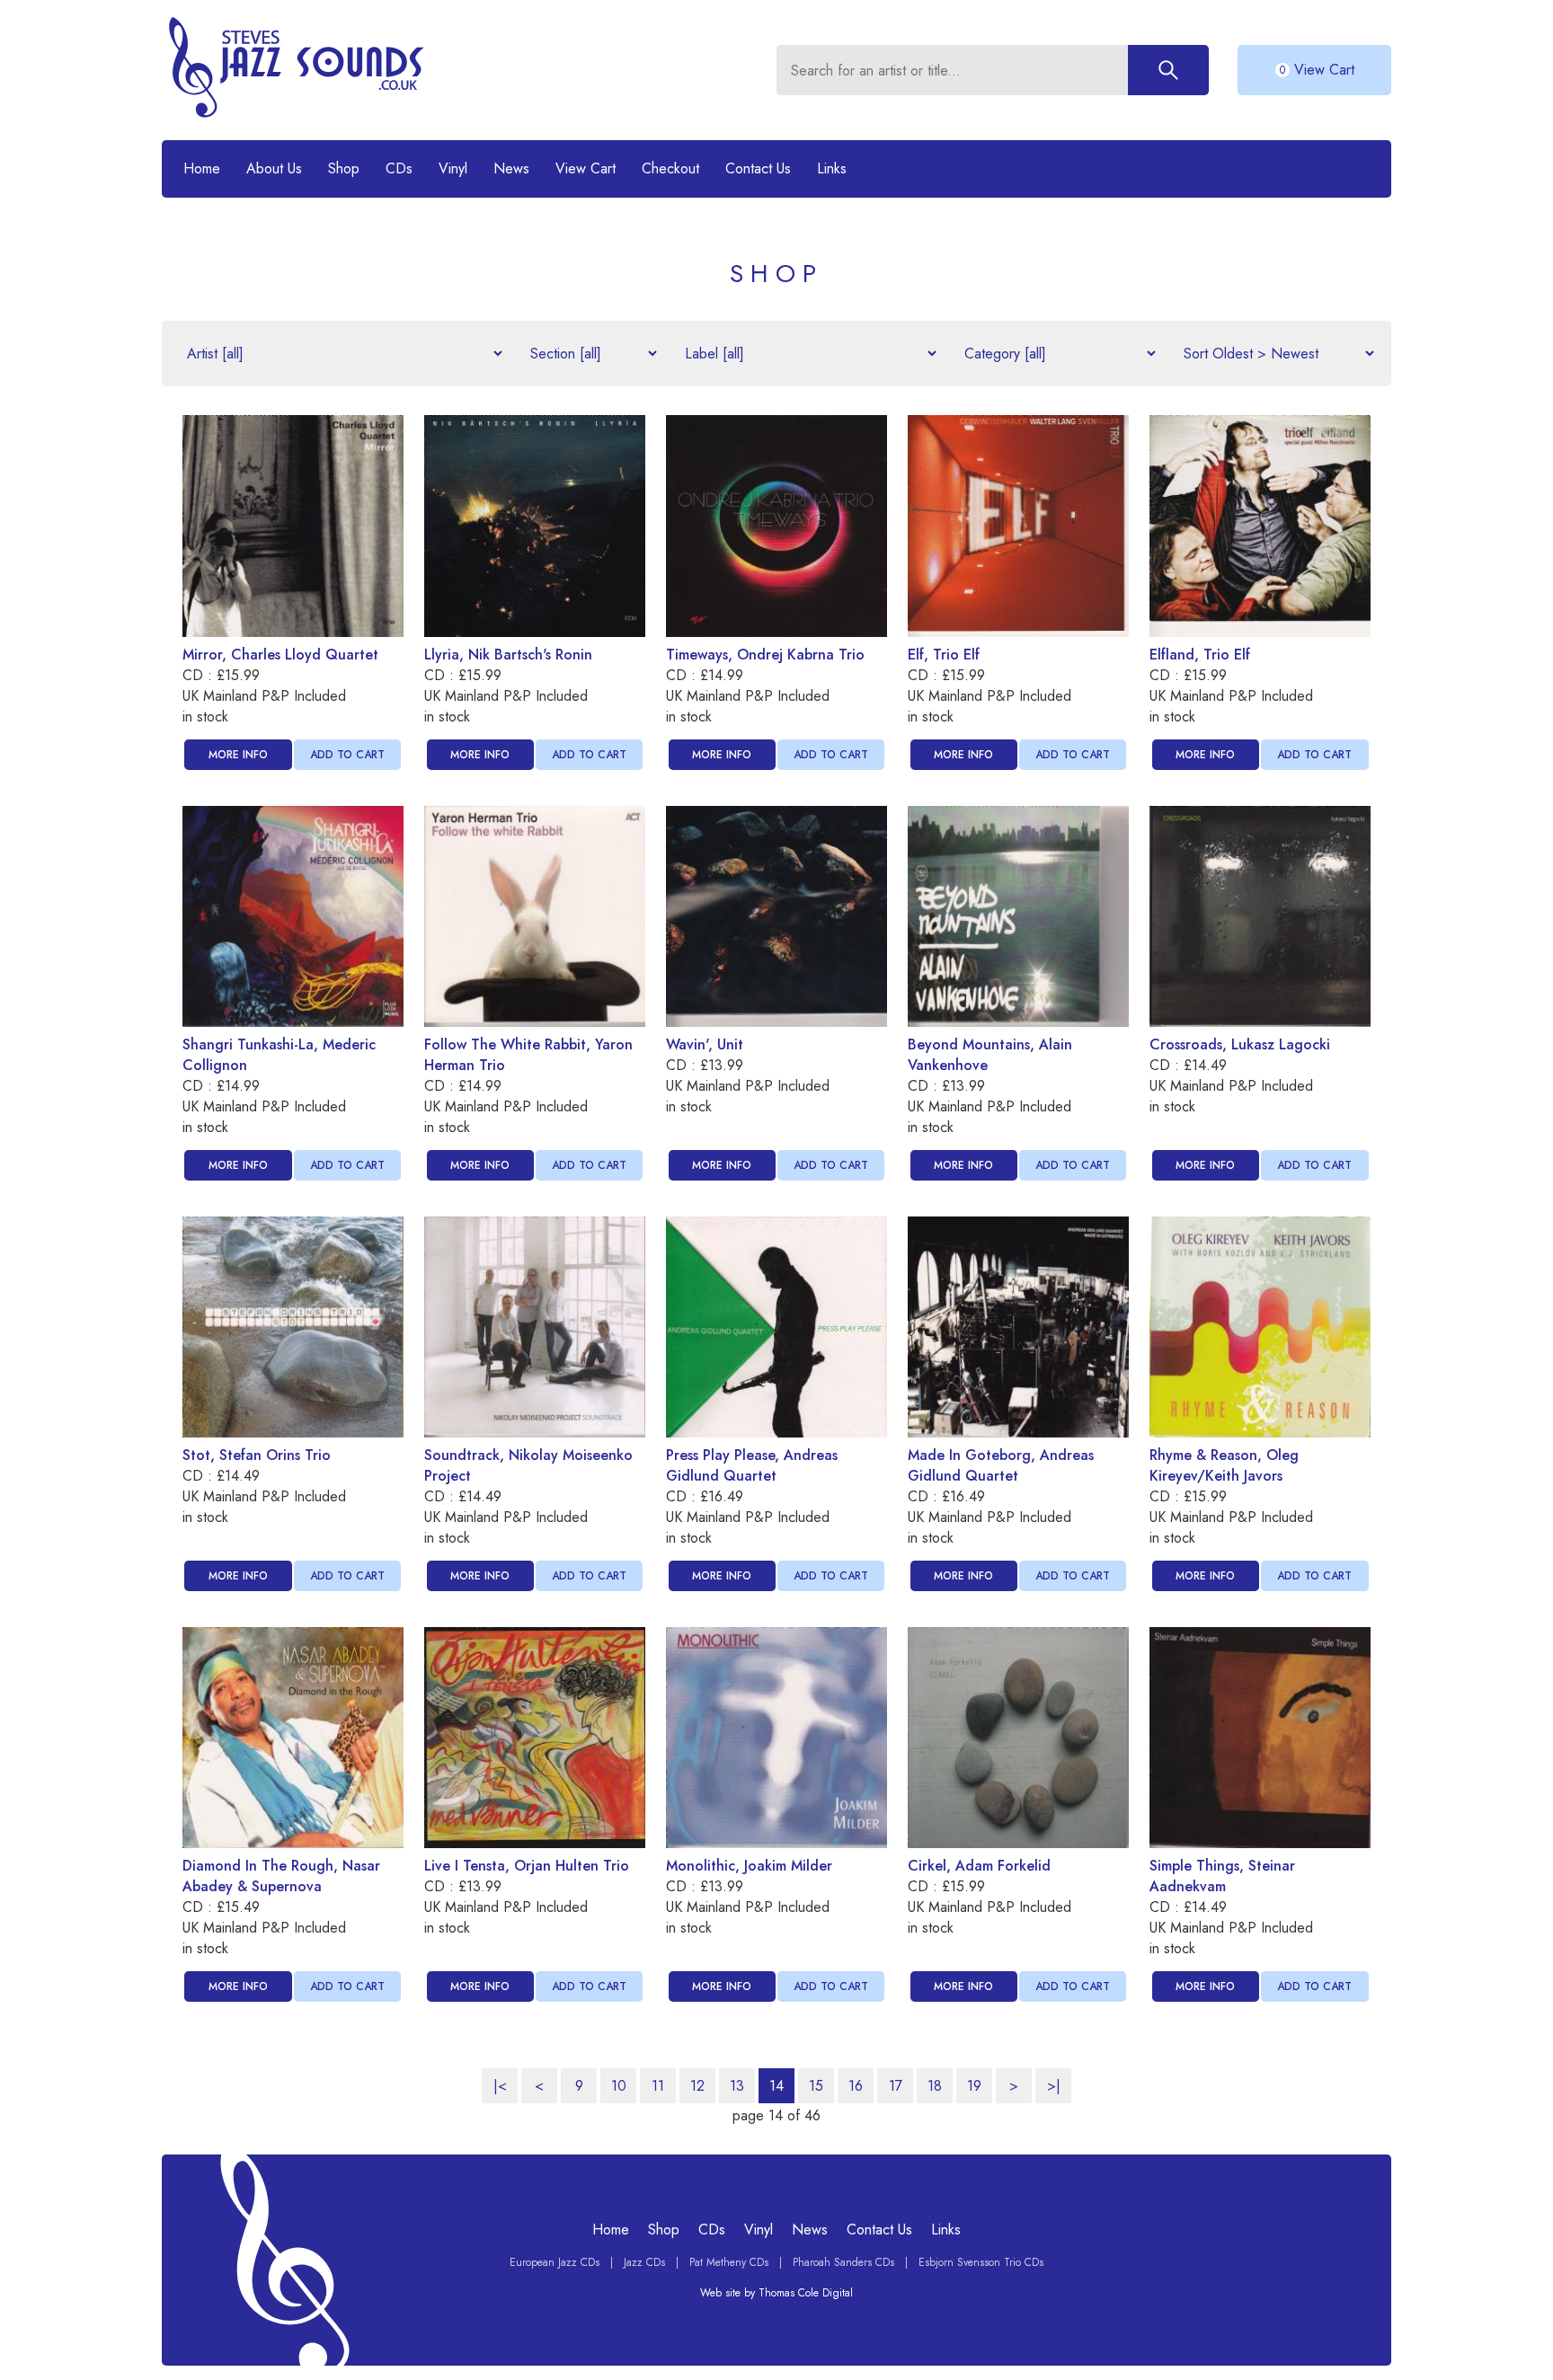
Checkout (670, 168)
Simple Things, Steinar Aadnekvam (1222, 1876)
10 (619, 2086)
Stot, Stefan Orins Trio (257, 1455)
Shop (344, 168)
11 (658, 2086)
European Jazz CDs (555, 2262)
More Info (238, 755)
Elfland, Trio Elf (1200, 655)
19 (974, 2086)
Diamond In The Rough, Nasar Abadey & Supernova (281, 1876)
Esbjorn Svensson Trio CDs (981, 2262)
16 (856, 2086)
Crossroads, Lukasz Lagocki (1240, 1044)
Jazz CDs (644, 2262)
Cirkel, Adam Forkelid (979, 1866)
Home (202, 168)
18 (935, 2086)
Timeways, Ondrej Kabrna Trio (765, 655)
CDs (399, 168)
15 (816, 2086)
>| (1054, 2086)
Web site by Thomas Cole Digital (776, 2293)
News (511, 168)
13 (737, 2086)
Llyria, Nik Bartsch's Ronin (508, 655)
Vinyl (453, 168)
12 (697, 2086)
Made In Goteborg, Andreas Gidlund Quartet (1001, 1465)
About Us (274, 168)
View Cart (586, 168)
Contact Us (758, 168)
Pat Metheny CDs (729, 2262)
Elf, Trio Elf (944, 655)
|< (500, 2086)
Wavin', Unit (705, 1044)
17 (896, 2086)
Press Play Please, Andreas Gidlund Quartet (752, 1465)
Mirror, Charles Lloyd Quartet (280, 655)
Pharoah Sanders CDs (843, 2262)
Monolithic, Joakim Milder (749, 1866)
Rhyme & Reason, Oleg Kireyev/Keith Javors (1224, 1465)
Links (832, 168)
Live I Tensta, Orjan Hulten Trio (527, 1866)
